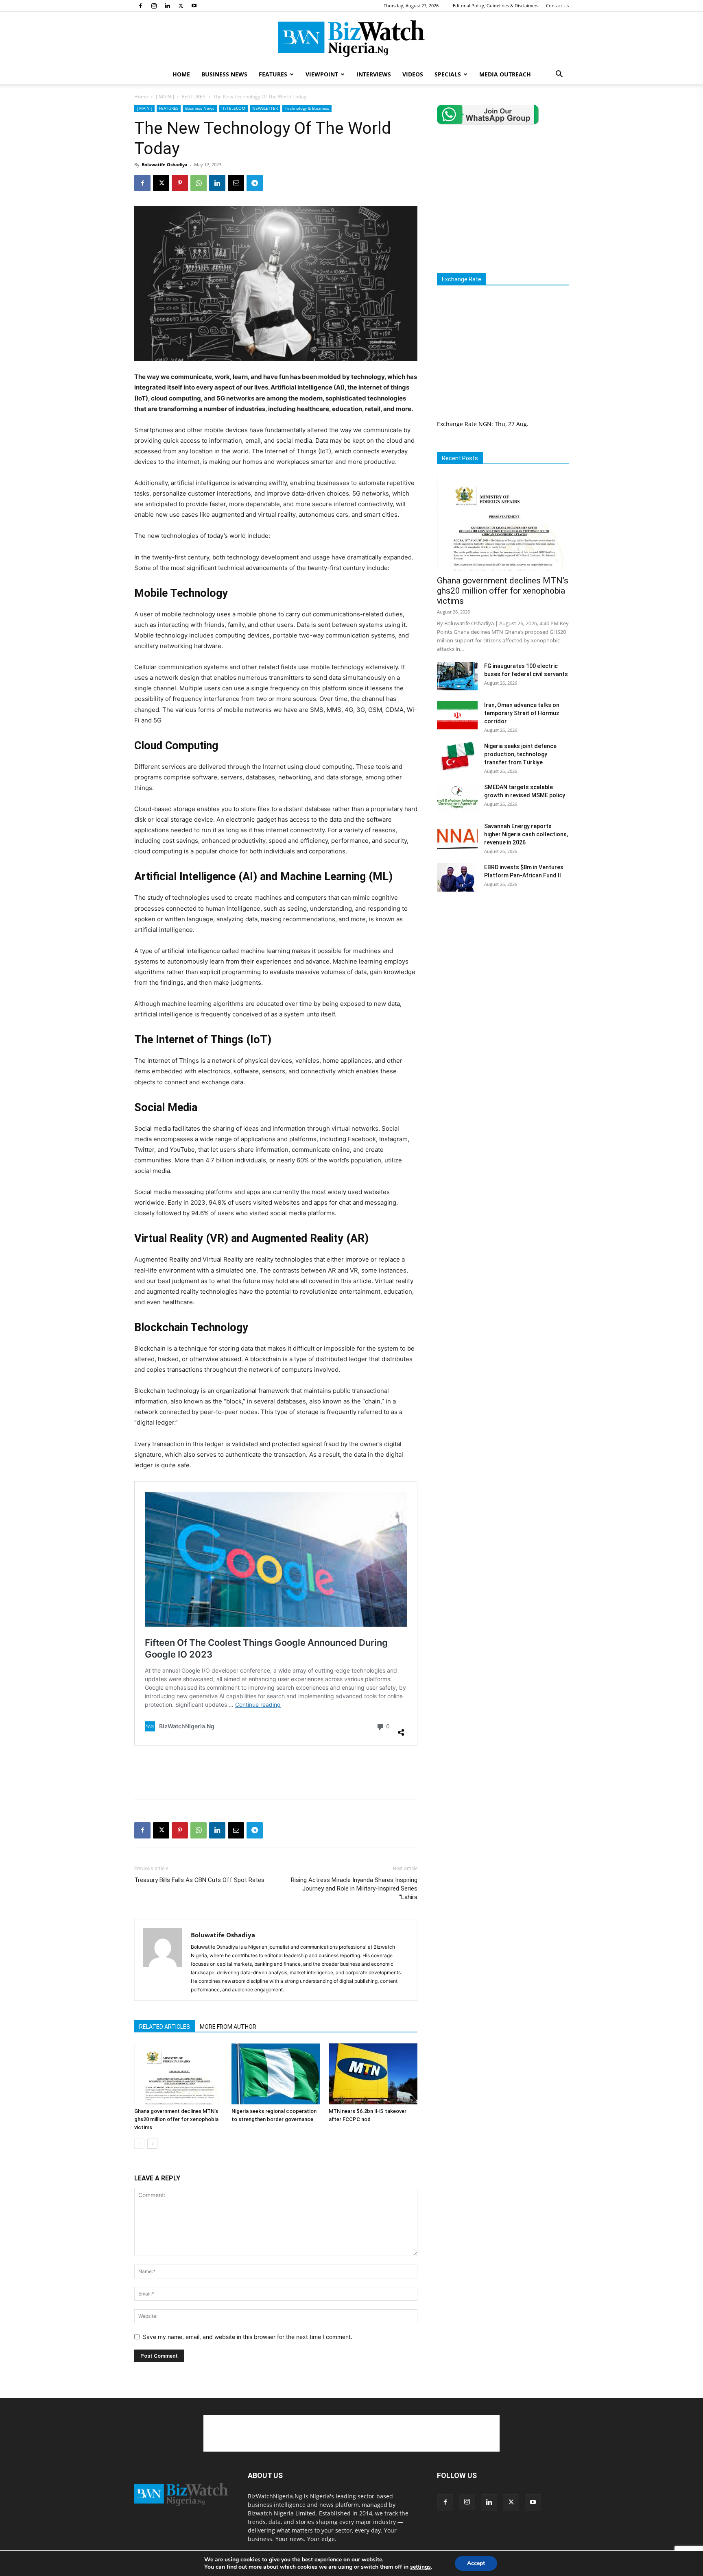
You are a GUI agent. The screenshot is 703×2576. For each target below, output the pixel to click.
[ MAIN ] (165, 97)
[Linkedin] (167, 6)
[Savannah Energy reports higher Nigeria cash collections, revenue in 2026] (457, 836)
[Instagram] (154, 6)
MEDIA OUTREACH (505, 74)
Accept (476, 2563)
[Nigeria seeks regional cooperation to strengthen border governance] (276, 2074)
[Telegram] (255, 183)
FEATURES (273, 74)
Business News (200, 108)
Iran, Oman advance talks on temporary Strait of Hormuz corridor (522, 713)
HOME (181, 74)
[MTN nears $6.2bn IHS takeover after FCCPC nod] (373, 2074)
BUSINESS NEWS (224, 74)
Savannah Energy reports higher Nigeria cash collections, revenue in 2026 (526, 834)
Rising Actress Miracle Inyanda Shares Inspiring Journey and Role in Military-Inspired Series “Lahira (354, 1888)
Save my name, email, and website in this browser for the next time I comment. (248, 2337)
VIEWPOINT (322, 74)
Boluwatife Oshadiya (165, 164)
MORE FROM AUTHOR (228, 2027)
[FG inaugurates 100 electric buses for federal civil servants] (457, 676)
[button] (559, 75)
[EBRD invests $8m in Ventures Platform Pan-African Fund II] (457, 877)
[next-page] (152, 2144)
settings (420, 2567)
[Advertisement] (276, 1772)
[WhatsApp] (199, 183)
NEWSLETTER (265, 108)
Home (141, 97)
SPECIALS (448, 74)
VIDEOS (413, 74)
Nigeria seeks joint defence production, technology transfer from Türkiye (520, 754)
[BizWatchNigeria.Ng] (351, 39)
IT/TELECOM (233, 108)
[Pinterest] (180, 183)
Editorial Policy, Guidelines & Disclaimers (496, 5)
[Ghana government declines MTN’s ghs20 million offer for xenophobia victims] (179, 2074)
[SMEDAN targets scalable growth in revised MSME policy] (457, 797)
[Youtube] (194, 6)
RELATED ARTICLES (165, 2027)
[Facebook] (140, 6)
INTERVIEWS (374, 74)
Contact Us (557, 5)
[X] (181, 6)
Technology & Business (307, 108)
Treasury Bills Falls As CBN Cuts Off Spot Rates (199, 1880)
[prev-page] (139, 2144)
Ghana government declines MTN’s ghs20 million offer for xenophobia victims (176, 2119)
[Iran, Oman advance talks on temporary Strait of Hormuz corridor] (457, 715)
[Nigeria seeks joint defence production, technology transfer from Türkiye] (457, 756)
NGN (485, 424)
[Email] (236, 183)
